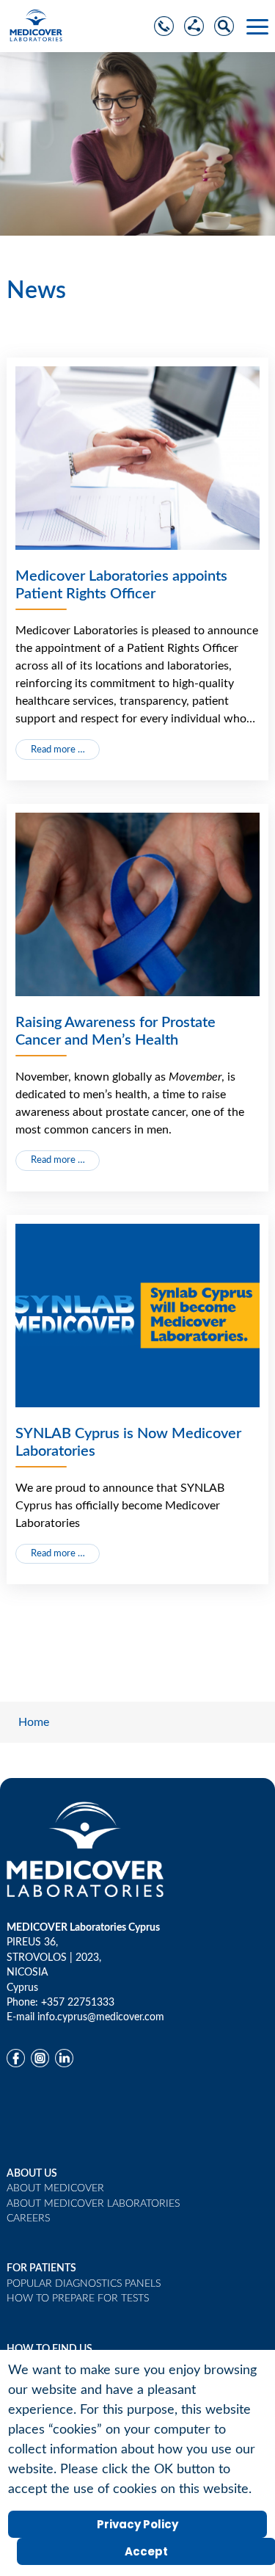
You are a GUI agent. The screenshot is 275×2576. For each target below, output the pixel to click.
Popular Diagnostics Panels (84, 2284)
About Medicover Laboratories (93, 2204)
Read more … (58, 750)
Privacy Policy (137, 2524)
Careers (28, 2218)
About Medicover (55, 2188)
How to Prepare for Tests (78, 2299)
